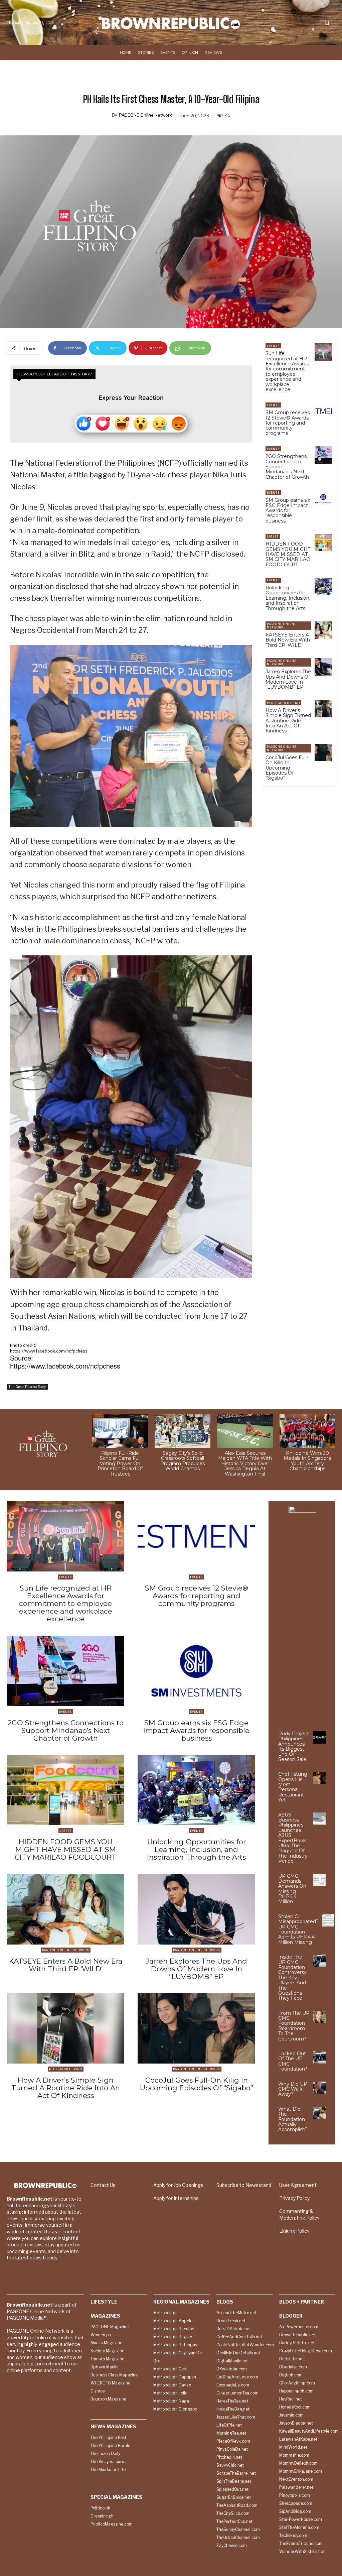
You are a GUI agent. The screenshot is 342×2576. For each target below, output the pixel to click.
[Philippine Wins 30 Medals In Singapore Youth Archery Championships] (307, 1431)
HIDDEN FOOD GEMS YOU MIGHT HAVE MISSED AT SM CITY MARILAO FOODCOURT (288, 554)
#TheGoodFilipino (283, 703)
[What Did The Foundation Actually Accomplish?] (319, 2113)
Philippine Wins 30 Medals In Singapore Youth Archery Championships (307, 1461)
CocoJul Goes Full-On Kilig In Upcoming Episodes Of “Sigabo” (287, 768)
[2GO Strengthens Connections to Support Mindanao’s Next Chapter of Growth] (323, 455)
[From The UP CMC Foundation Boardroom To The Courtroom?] (319, 2017)
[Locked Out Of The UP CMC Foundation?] (319, 2057)
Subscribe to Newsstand (244, 2185)
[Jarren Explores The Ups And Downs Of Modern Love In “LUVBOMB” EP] (323, 667)
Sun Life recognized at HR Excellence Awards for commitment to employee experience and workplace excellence (287, 371)
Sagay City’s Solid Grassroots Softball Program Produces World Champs (183, 1461)
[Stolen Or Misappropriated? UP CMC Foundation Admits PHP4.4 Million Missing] (328, 1920)
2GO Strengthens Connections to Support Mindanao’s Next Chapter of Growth (66, 1730)
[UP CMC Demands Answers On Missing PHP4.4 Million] (319, 1880)
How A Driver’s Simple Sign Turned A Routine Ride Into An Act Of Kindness (288, 721)
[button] (327, 23)
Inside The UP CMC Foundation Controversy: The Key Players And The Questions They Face (293, 1977)
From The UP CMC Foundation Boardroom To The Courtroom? (294, 2026)
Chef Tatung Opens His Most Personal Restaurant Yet (293, 1787)
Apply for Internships (176, 2198)
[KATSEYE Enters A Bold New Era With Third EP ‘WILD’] (323, 630)
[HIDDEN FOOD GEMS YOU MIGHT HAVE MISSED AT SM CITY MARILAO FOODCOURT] (323, 542)
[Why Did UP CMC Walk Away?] (319, 2088)
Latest (273, 536)
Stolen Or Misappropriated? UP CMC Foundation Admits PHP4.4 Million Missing (298, 1929)
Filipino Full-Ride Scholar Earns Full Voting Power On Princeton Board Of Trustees (120, 1463)
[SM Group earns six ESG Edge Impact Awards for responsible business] (323, 499)
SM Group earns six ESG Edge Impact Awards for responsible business (288, 510)
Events (273, 346)
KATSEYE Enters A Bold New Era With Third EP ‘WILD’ (288, 640)
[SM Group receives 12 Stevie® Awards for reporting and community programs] (323, 411)
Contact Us (103, 2185)
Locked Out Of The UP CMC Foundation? (293, 2061)
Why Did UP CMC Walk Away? (293, 2089)
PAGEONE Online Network (145, 115)
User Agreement (298, 2185)
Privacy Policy (294, 2198)
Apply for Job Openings (178, 2185)
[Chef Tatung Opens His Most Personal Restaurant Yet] (319, 1778)
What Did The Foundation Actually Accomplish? (293, 2119)
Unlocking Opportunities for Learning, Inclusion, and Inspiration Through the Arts (288, 598)
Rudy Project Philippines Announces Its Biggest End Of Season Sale (294, 1746)
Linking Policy (294, 2231)
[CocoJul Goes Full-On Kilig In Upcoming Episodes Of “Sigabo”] (323, 753)
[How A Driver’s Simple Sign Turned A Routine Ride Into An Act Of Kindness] (323, 709)
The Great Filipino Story (27, 1387)
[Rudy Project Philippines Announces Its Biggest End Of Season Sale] (319, 1737)
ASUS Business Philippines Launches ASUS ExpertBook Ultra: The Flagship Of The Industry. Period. (293, 1838)
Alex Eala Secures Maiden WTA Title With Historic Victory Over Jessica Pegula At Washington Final (245, 1463)
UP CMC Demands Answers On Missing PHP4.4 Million (292, 1889)
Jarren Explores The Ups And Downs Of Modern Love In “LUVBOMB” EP (288, 679)
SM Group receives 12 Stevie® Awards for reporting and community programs (288, 423)
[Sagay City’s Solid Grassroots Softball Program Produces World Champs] (183, 1431)
